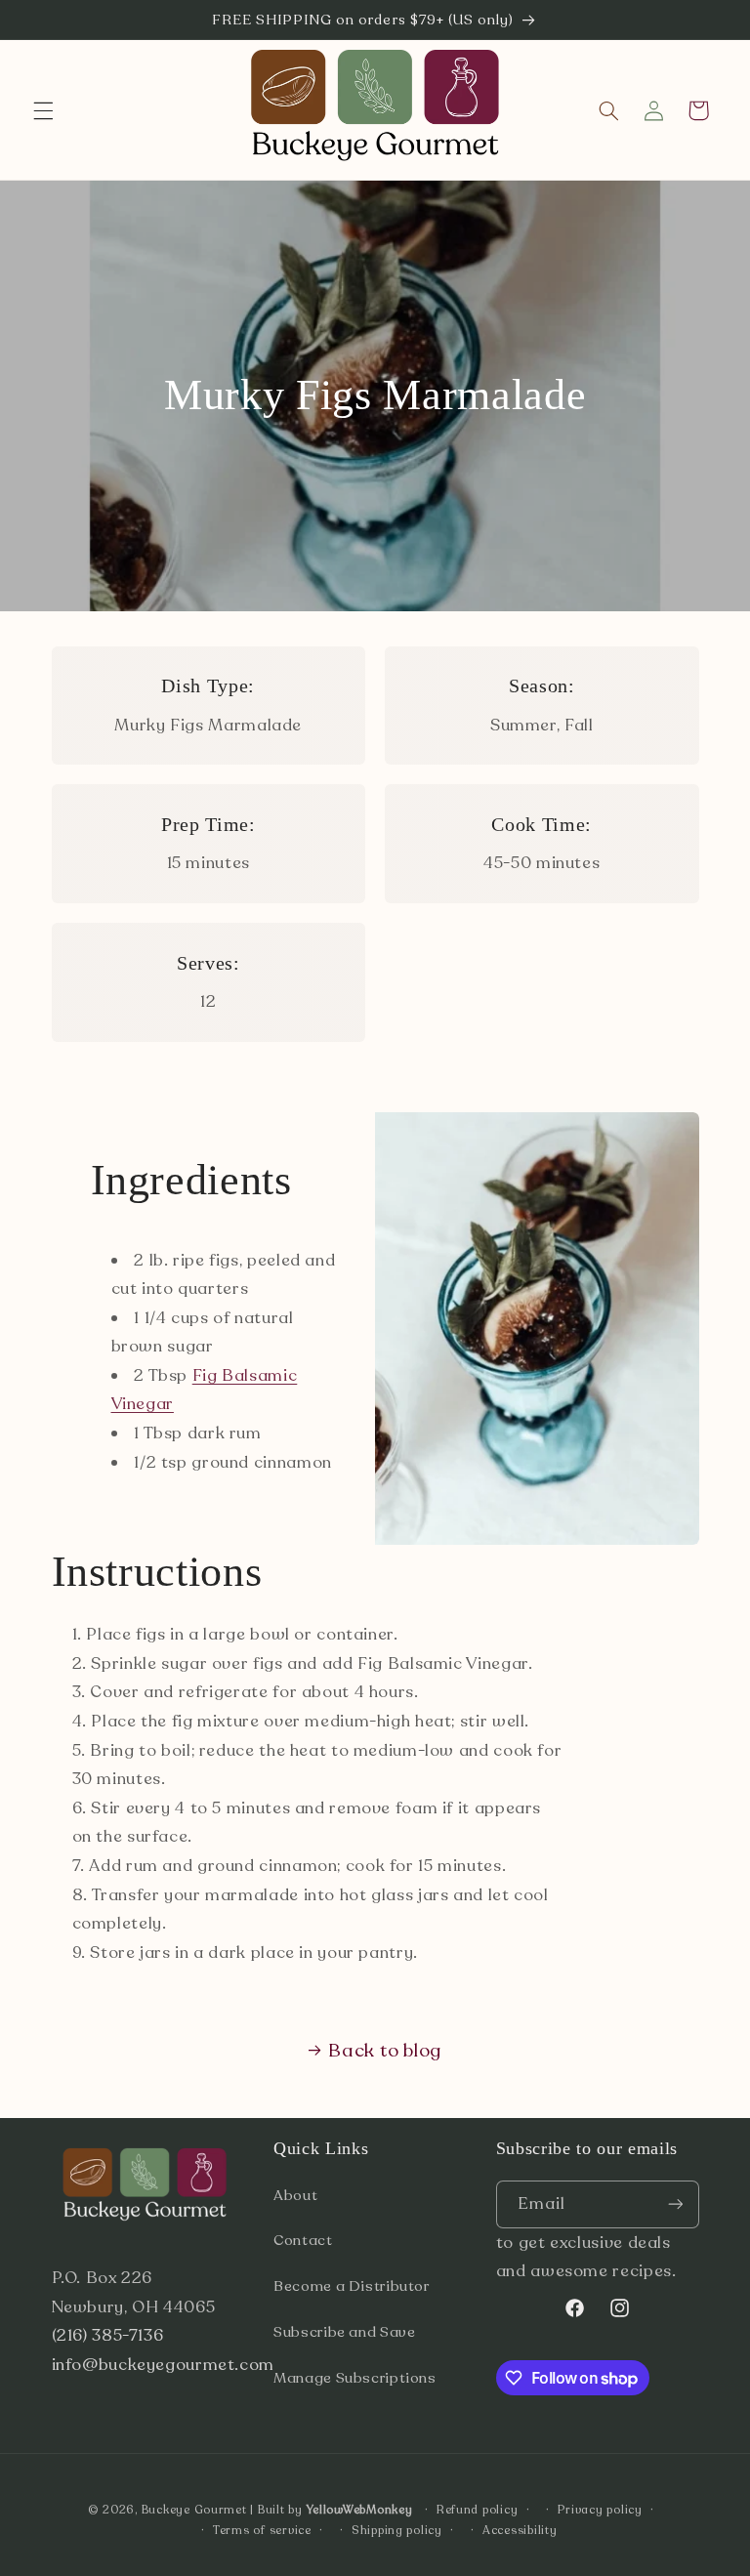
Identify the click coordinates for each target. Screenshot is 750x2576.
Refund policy (478, 2510)
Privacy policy (600, 2510)
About (295, 2195)
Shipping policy (397, 2530)
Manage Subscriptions (355, 2378)
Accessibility (520, 2530)
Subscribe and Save (344, 2332)
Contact (303, 2240)
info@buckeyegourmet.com (164, 2365)
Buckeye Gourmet (194, 2510)
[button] (43, 110)
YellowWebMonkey (360, 2510)
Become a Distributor (352, 2286)
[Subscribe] (675, 2204)
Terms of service (262, 2530)
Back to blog (385, 2051)
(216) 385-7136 (108, 2335)
